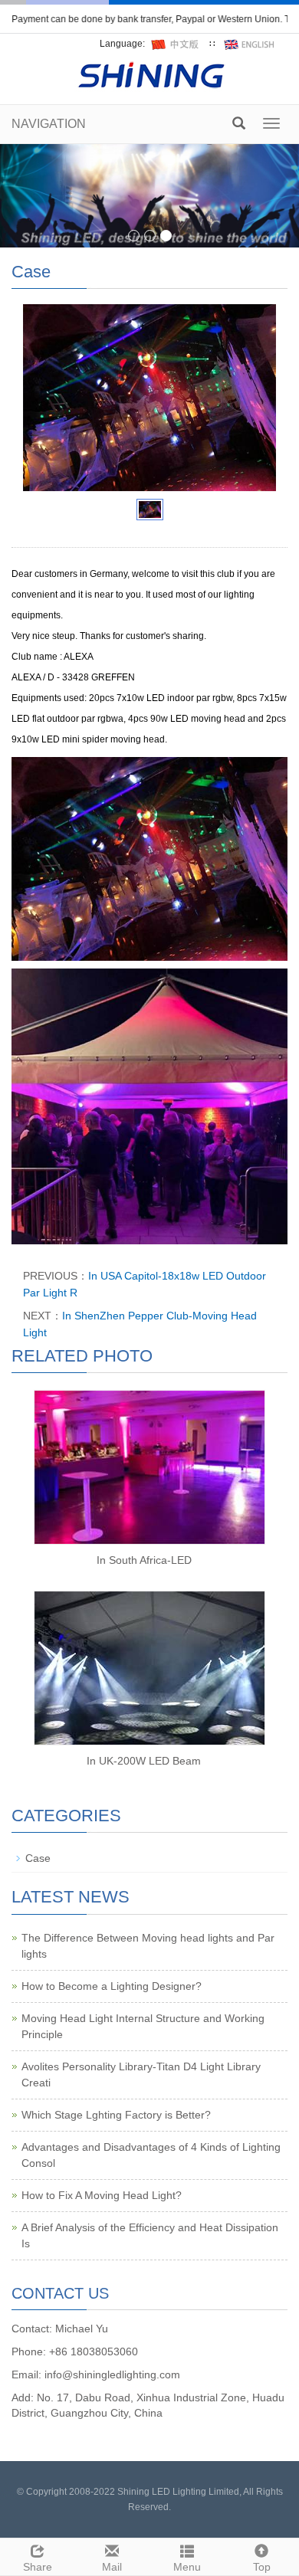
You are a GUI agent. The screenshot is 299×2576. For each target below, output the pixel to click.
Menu (187, 2567)
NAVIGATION (49, 124)
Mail (112, 2567)
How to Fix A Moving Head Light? (102, 2195)
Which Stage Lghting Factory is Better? (116, 2115)
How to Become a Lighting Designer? (112, 1986)
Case (38, 1858)
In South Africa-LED (144, 1560)
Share (38, 2567)
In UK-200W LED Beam (144, 1761)
